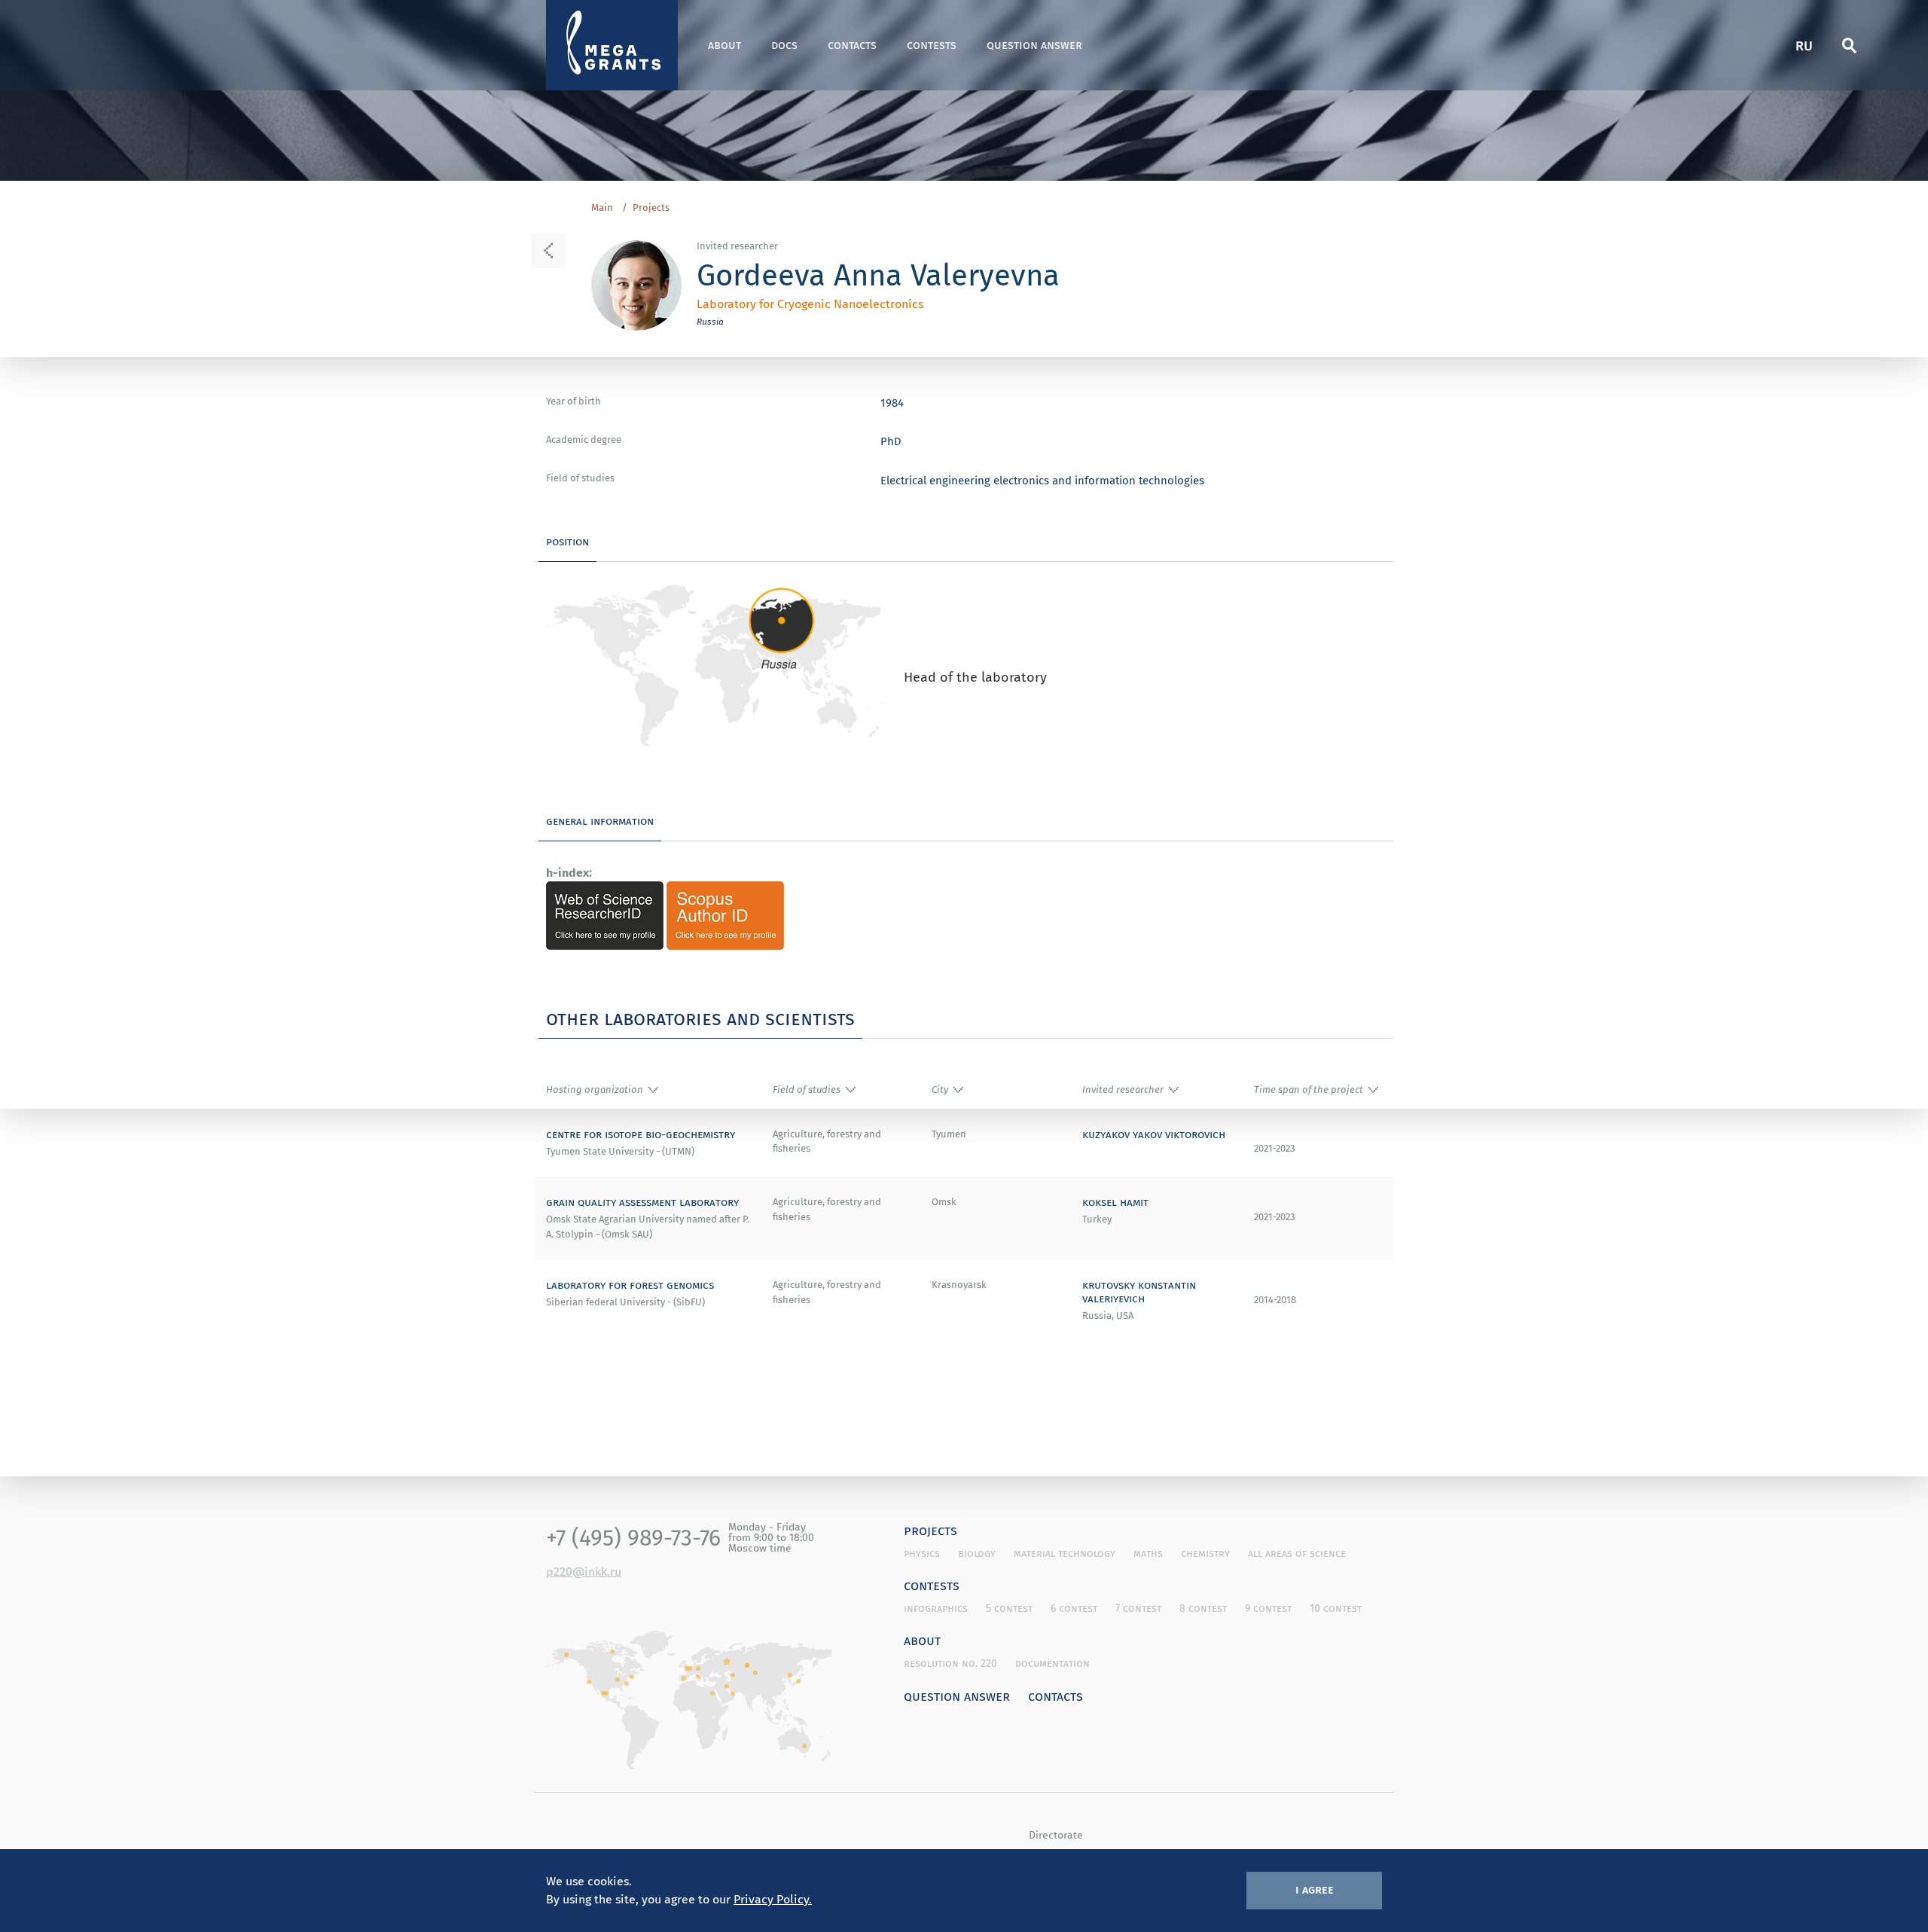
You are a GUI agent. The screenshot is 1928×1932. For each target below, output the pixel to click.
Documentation (1052, 1663)
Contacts (852, 45)
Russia (710, 321)
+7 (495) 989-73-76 (633, 1537)
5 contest (1009, 1608)
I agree (1315, 1889)
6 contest (1074, 1608)
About (725, 45)
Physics (922, 1553)
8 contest (1203, 1608)
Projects (651, 208)
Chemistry (1205, 1553)
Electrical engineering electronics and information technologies (1042, 480)
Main (602, 208)
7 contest (1138, 1608)
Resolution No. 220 (950, 1663)
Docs (784, 45)
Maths (1148, 1553)
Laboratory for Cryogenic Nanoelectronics (810, 304)
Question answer (1034, 45)
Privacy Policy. (773, 1899)
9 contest (1268, 1608)
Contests (932, 45)
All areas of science (1297, 1553)
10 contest (1336, 1608)
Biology (977, 1553)
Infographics (936, 1608)
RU (1804, 45)
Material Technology (1065, 1553)
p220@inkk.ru (584, 1571)
